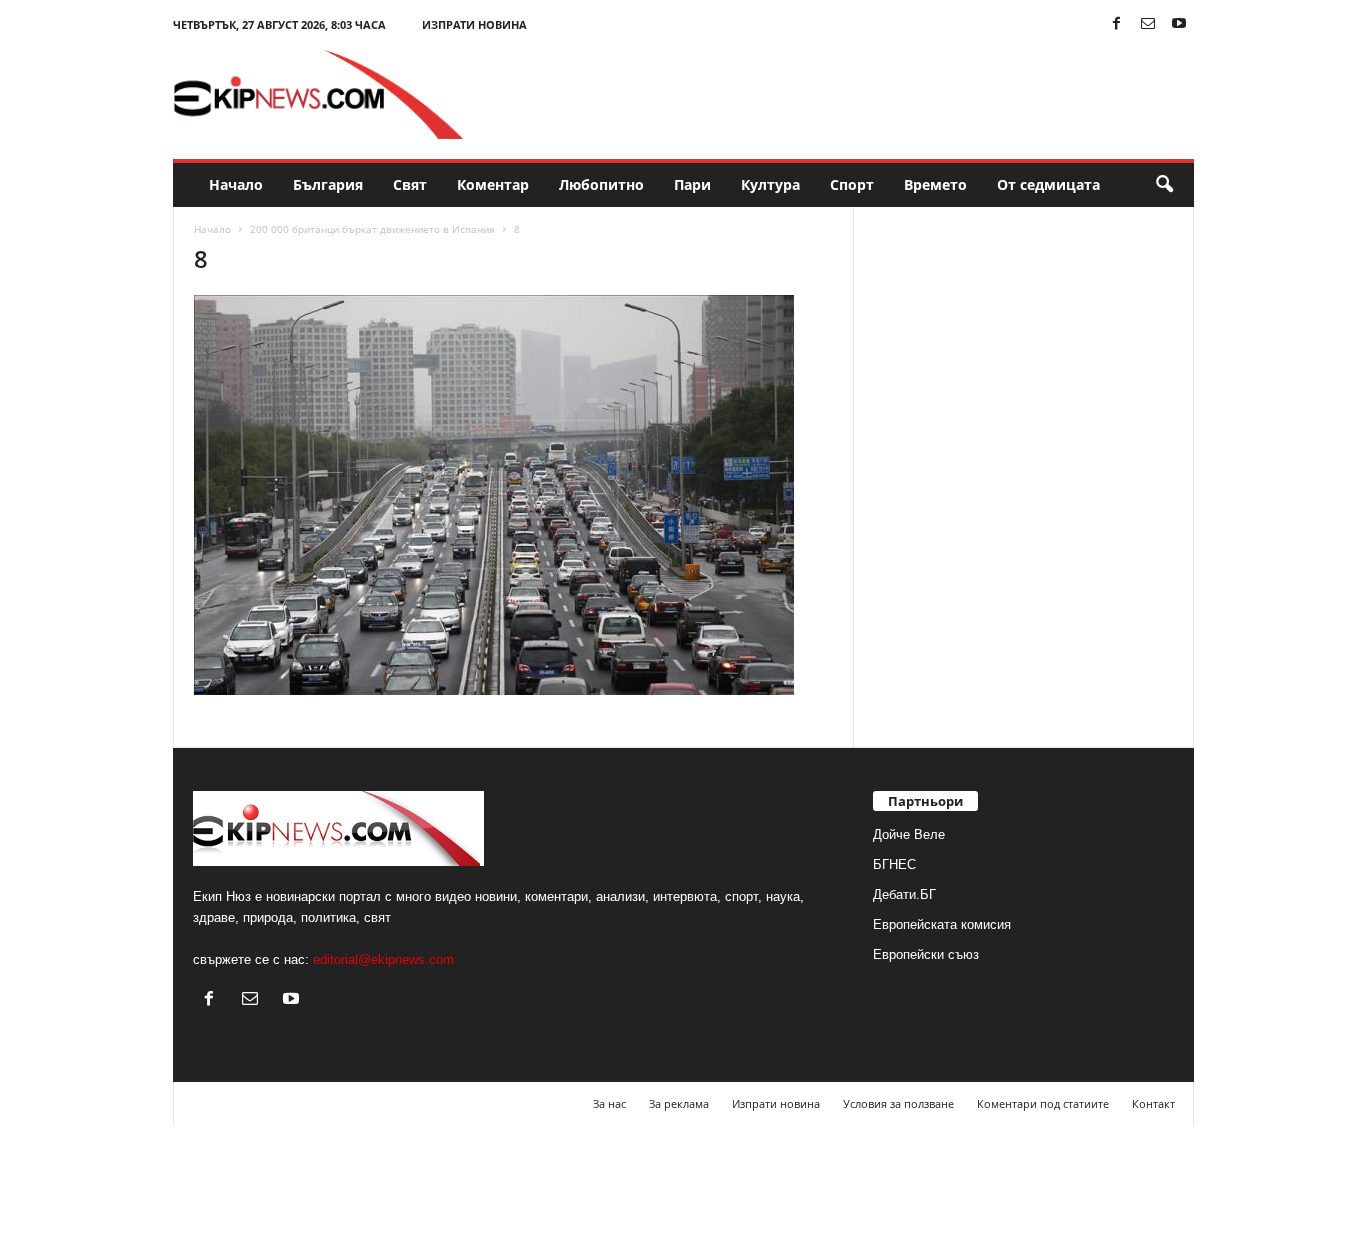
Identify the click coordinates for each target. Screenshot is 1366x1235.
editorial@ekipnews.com (383, 959)
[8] (514, 495)
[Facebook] (1117, 24)
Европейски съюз (926, 954)
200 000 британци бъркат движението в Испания (372, 229)
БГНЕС (894, 864)
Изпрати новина (474, 24)
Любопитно (601, 184)
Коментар (493, 184)
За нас (609, 1103)
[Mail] (1148, 24)
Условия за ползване (898, 1103)
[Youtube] (1179, 24)
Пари (692, 184)
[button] (1164, 185)
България (328, 184)
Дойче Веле (909, 834)
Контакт (1153, 1103)
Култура (770, 184)
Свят (410, 184)
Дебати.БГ (904, 894)
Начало (236, 184)
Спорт (852, 184)
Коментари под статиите (1043, 1103)
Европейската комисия (942, 924)
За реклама (679, 1103)
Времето (935, 184)
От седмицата (1048, 184)
